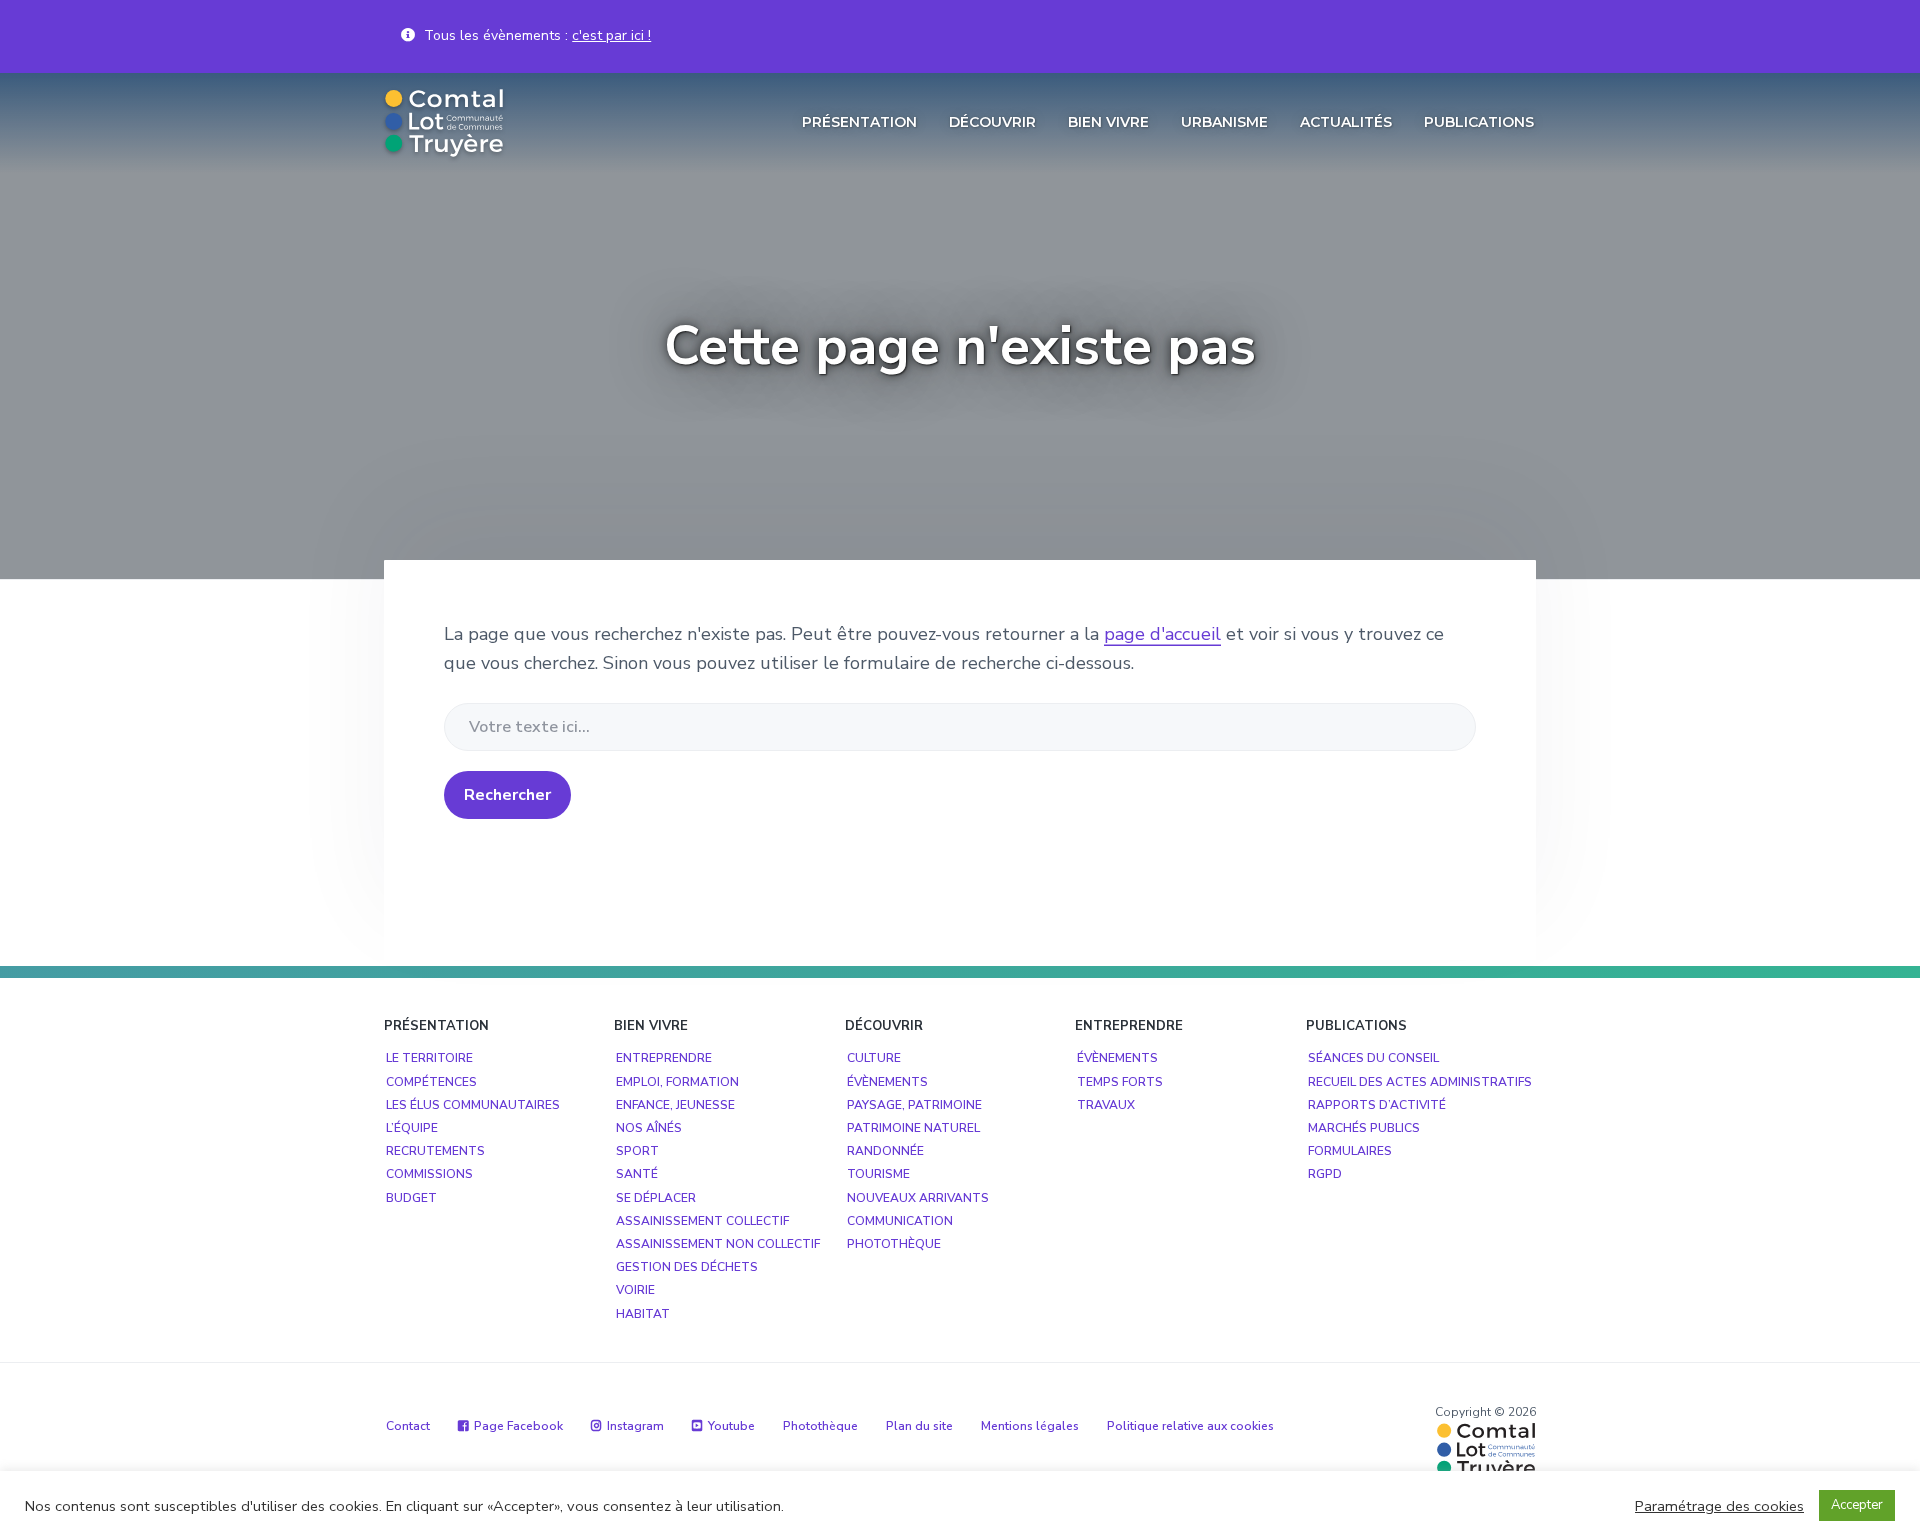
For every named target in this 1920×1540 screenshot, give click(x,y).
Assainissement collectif (702, 1221)
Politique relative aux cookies (1190, 1426)
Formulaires (1350, 1151)
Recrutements (435, 1151)
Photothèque (894, 1244)
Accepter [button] (1857, 1505)
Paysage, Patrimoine (914, 1105)
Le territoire (429, 1058)
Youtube (731, 1426)
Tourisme (878, 1174)
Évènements (887, 1082)
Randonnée (885, 1151)
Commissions (429, 1174)
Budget (411, 1198)
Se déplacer (656, 1198)
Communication (900, 1221)
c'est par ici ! (611, 35)
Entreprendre (664, 1058)
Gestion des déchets (687, 1267)
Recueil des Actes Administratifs (1420, 1082)
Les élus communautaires (473, 1105)
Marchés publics (1364, 1128)
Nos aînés (649, 1128)
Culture (874, 1058)
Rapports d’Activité (1377, 1105)
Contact (408, 1426)
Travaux (1106, 1105)
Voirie (635, 1290)
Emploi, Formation (677, 1082)
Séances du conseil (1373, 1058)
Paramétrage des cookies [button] (1719, 1506)
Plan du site (919, 1426)
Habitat (643, 1314)
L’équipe (412, 1128)
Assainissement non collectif (718, 1244)
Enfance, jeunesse (675, 1105)
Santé (637, 1174)
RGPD (1325, 1174)
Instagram (635, 1426)
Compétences (431, 1082)
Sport (637, 1151)
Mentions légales (1030, 1426)
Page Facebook (518, 1426)
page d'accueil (1162, 634)
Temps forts (1120, 1082)
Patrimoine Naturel (913, 1128)
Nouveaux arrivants (918, 1198)
